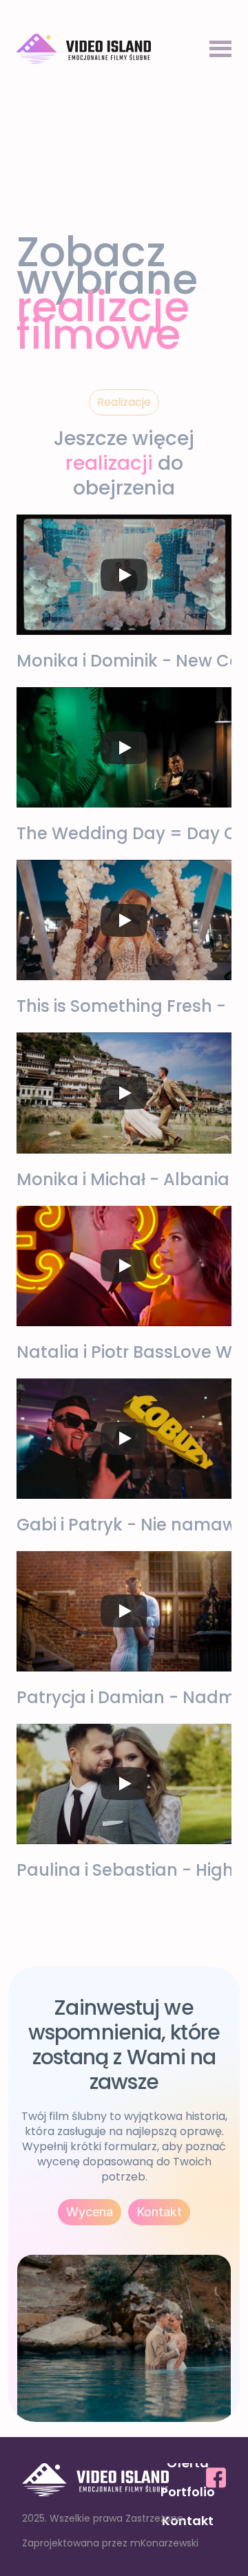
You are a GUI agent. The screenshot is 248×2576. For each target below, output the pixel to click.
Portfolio (188, 2492)
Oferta (188, 2463)
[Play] (124, 575)
